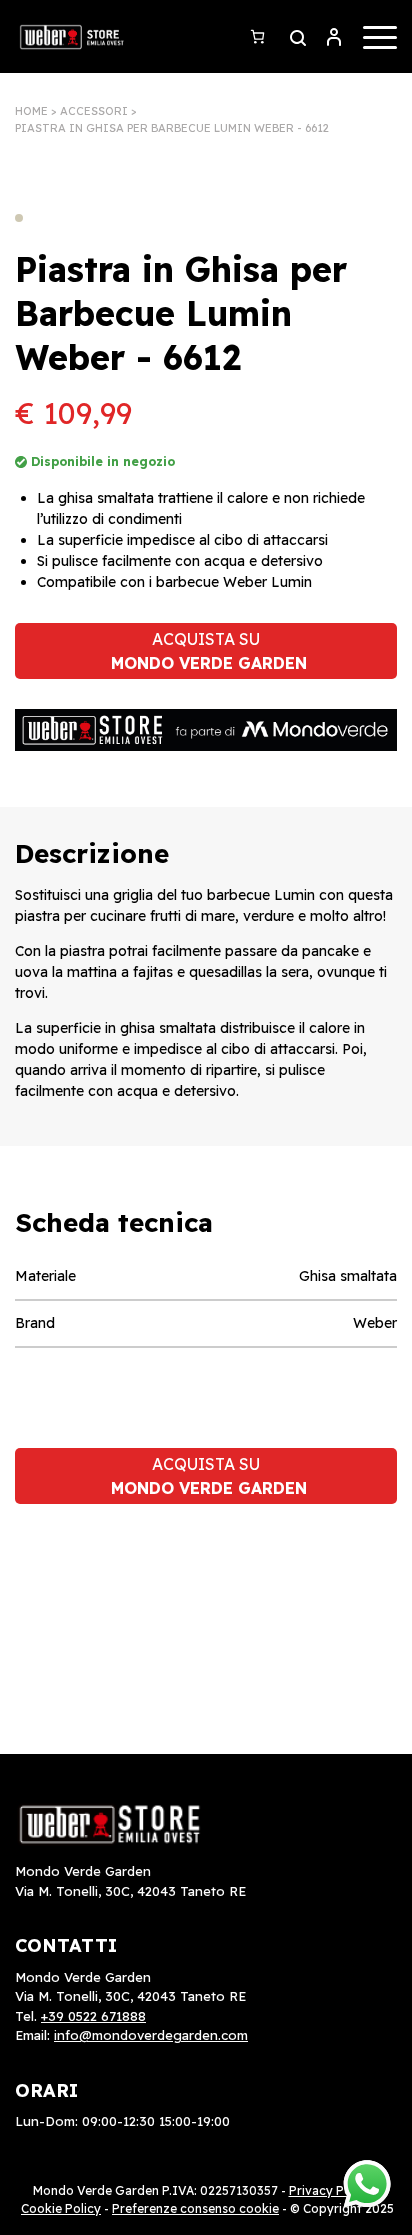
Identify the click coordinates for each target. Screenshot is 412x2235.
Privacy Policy (330, 2190)
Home (31, 111)
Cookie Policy (61, 2208)
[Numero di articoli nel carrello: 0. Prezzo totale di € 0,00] (257, 36)
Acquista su (209, 651)
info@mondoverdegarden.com (151, 2035)
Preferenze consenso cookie (195, 2208)
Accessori (94, 111)
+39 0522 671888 (93, 2016)
